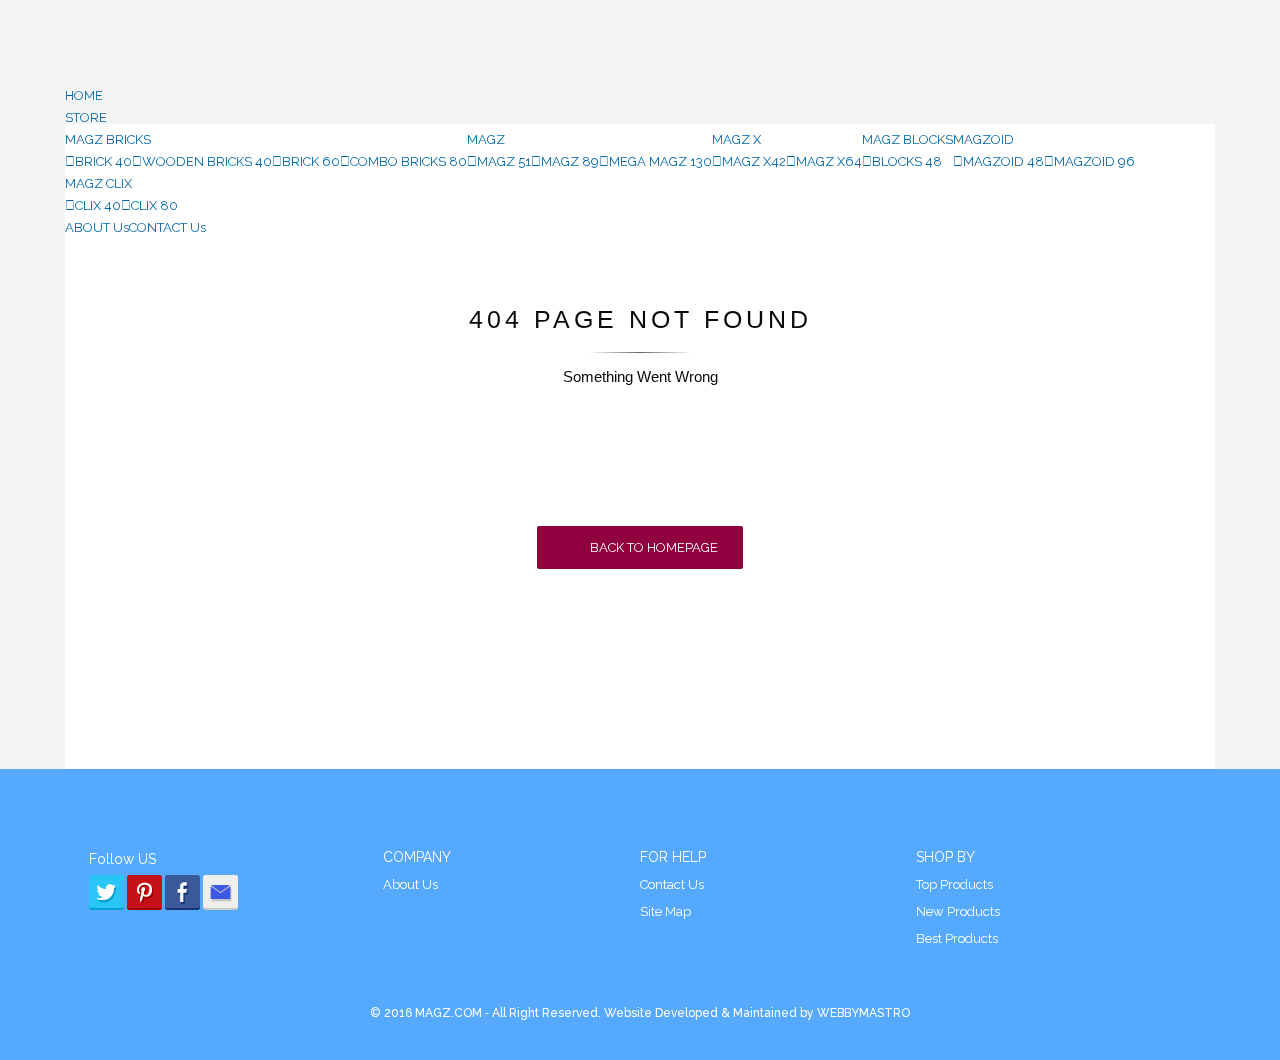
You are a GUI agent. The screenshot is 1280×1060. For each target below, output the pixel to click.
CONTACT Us (167, 227)
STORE (86, 117)
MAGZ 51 (504, 161)
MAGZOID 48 (1003, 161)
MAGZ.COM (448, 1013)
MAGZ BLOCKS (907, 139)
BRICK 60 (311, 161)
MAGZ (486, 139)
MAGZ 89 (570, 161)
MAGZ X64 (829, 161)
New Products (958, 911)
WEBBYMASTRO (862, 1013)
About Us (410, 884)
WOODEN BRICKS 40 (207, 161)
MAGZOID (983, 139)
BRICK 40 (103, 161)
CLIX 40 (98, 205)
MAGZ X (736, 139)
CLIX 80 (154, 205)
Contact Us (672, 884)
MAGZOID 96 (1094, 161)
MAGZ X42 (754, 161)
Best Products (957, 938)
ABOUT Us (97, 227)
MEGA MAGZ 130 (660, 161)
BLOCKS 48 (907, 161)
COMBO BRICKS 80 (408, 161)
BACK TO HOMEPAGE (652, 547)
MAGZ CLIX (98, 183)
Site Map (665, 911)
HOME (84, 95)
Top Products (954, 884)
